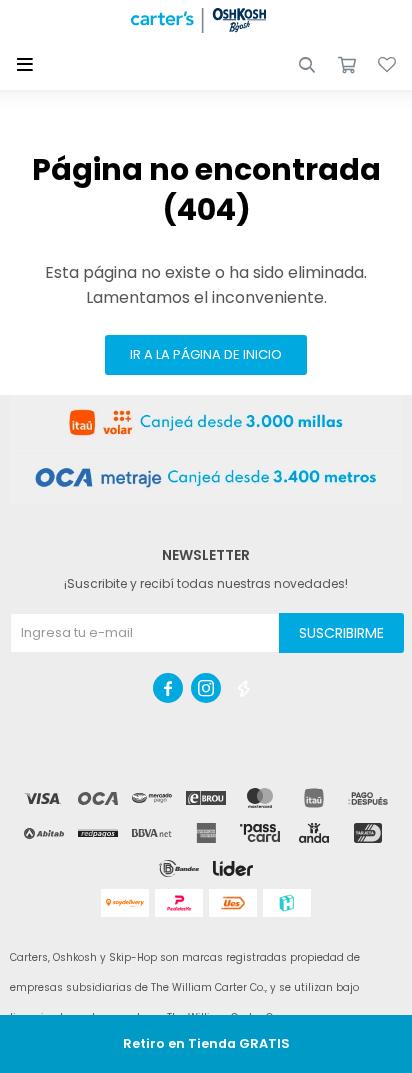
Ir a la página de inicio (206, 354)
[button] (307, 65)
